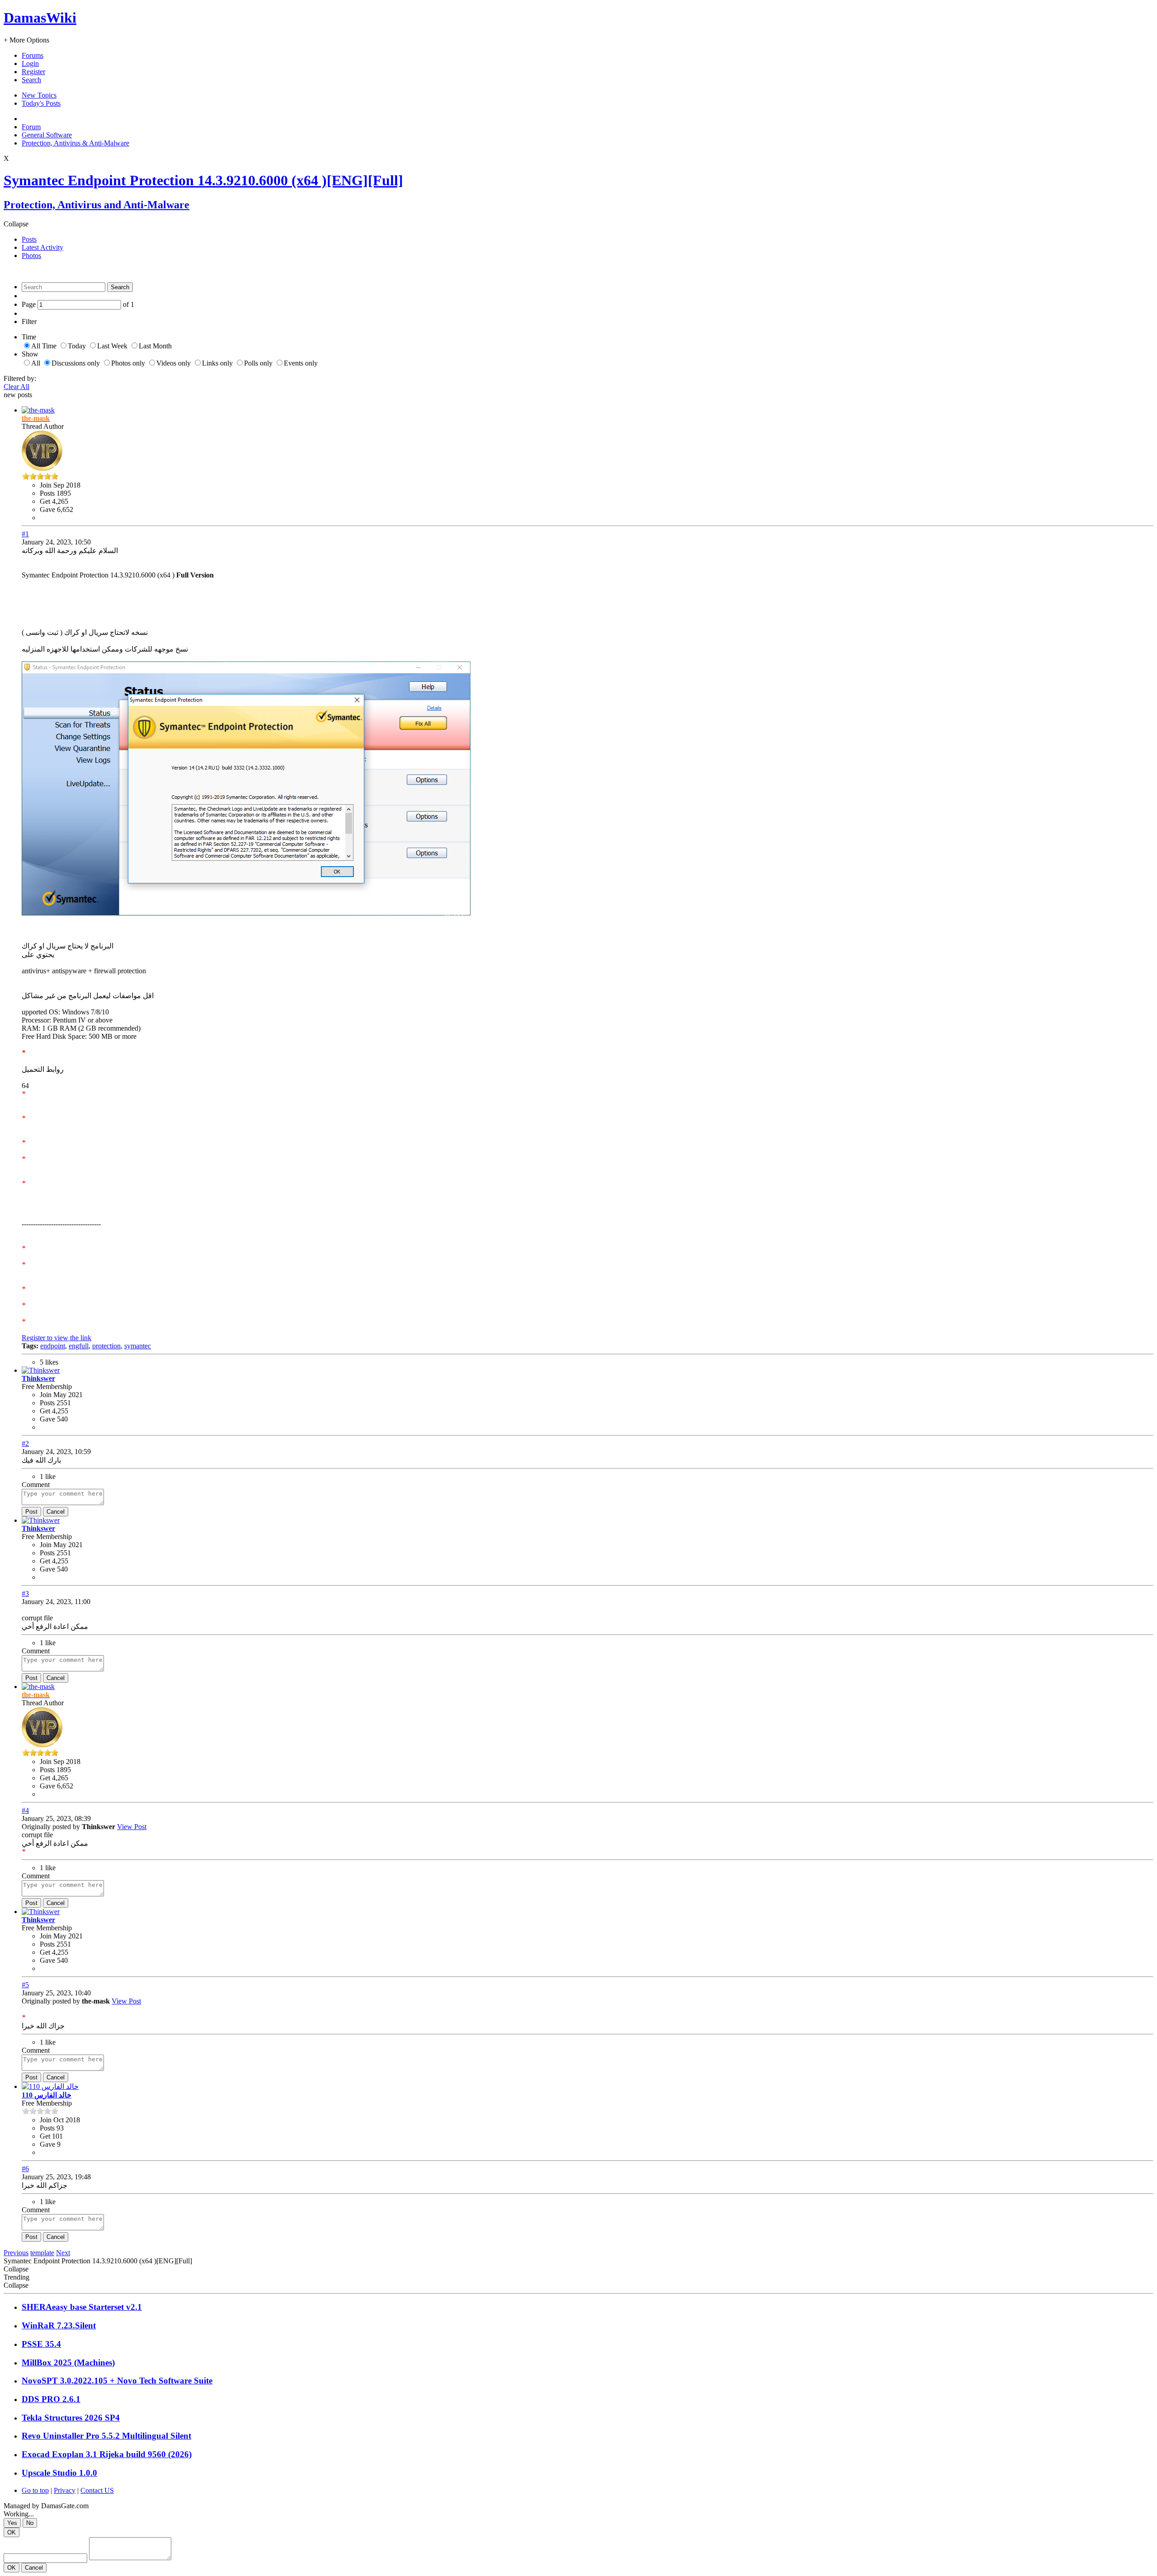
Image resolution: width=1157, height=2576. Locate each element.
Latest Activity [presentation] (42, 247)
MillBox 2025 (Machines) (68, 2363)
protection (106, 1346)
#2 (25, 1443)
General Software (47, 135)
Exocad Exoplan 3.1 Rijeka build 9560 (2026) (107, 2454)
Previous (16, 2253)
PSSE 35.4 (41, 2344)
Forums (33, 55)
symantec (138, 1346)
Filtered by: (20, 378)
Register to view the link (56, 1338)
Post (31, 1512)
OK (12, 2532)
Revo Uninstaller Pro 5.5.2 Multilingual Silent (106, 2436)
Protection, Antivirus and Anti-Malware (96, 205)
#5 (25, 1985)
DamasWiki (40, 18)
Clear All (16, 387)
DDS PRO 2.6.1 (51, 2399)
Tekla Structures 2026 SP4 (71, 2418)
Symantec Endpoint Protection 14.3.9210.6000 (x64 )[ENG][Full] (203, 180)
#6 (25, 2169)
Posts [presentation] (29, 239)
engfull (79, 1346)
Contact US (97, 2490)
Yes (12, 2523)
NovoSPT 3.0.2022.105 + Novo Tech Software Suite (117, 2381)
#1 (25, 534)
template (42, 2253)
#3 (25, 1593)
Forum (31, 127)
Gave (47, 509)
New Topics (39, 95)
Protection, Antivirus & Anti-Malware (75, 143)
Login (30, 63)
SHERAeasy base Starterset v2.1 (82, 2307)
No (30, 2523)
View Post (132, 1827)
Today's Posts (41, 103)
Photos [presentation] (31, 256)
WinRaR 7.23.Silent (59, 2325)
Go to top (35, 2490)
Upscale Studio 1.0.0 (59, 2473)
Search (31, 80)
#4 (25, 1810)
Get (45, 501)
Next (63, 2253)
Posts (47, 493)
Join (47, 485)
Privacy (65, 2490)
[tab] (588, 239)
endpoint (53, 1346)
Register (33, 72)
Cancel (56, 1512)
